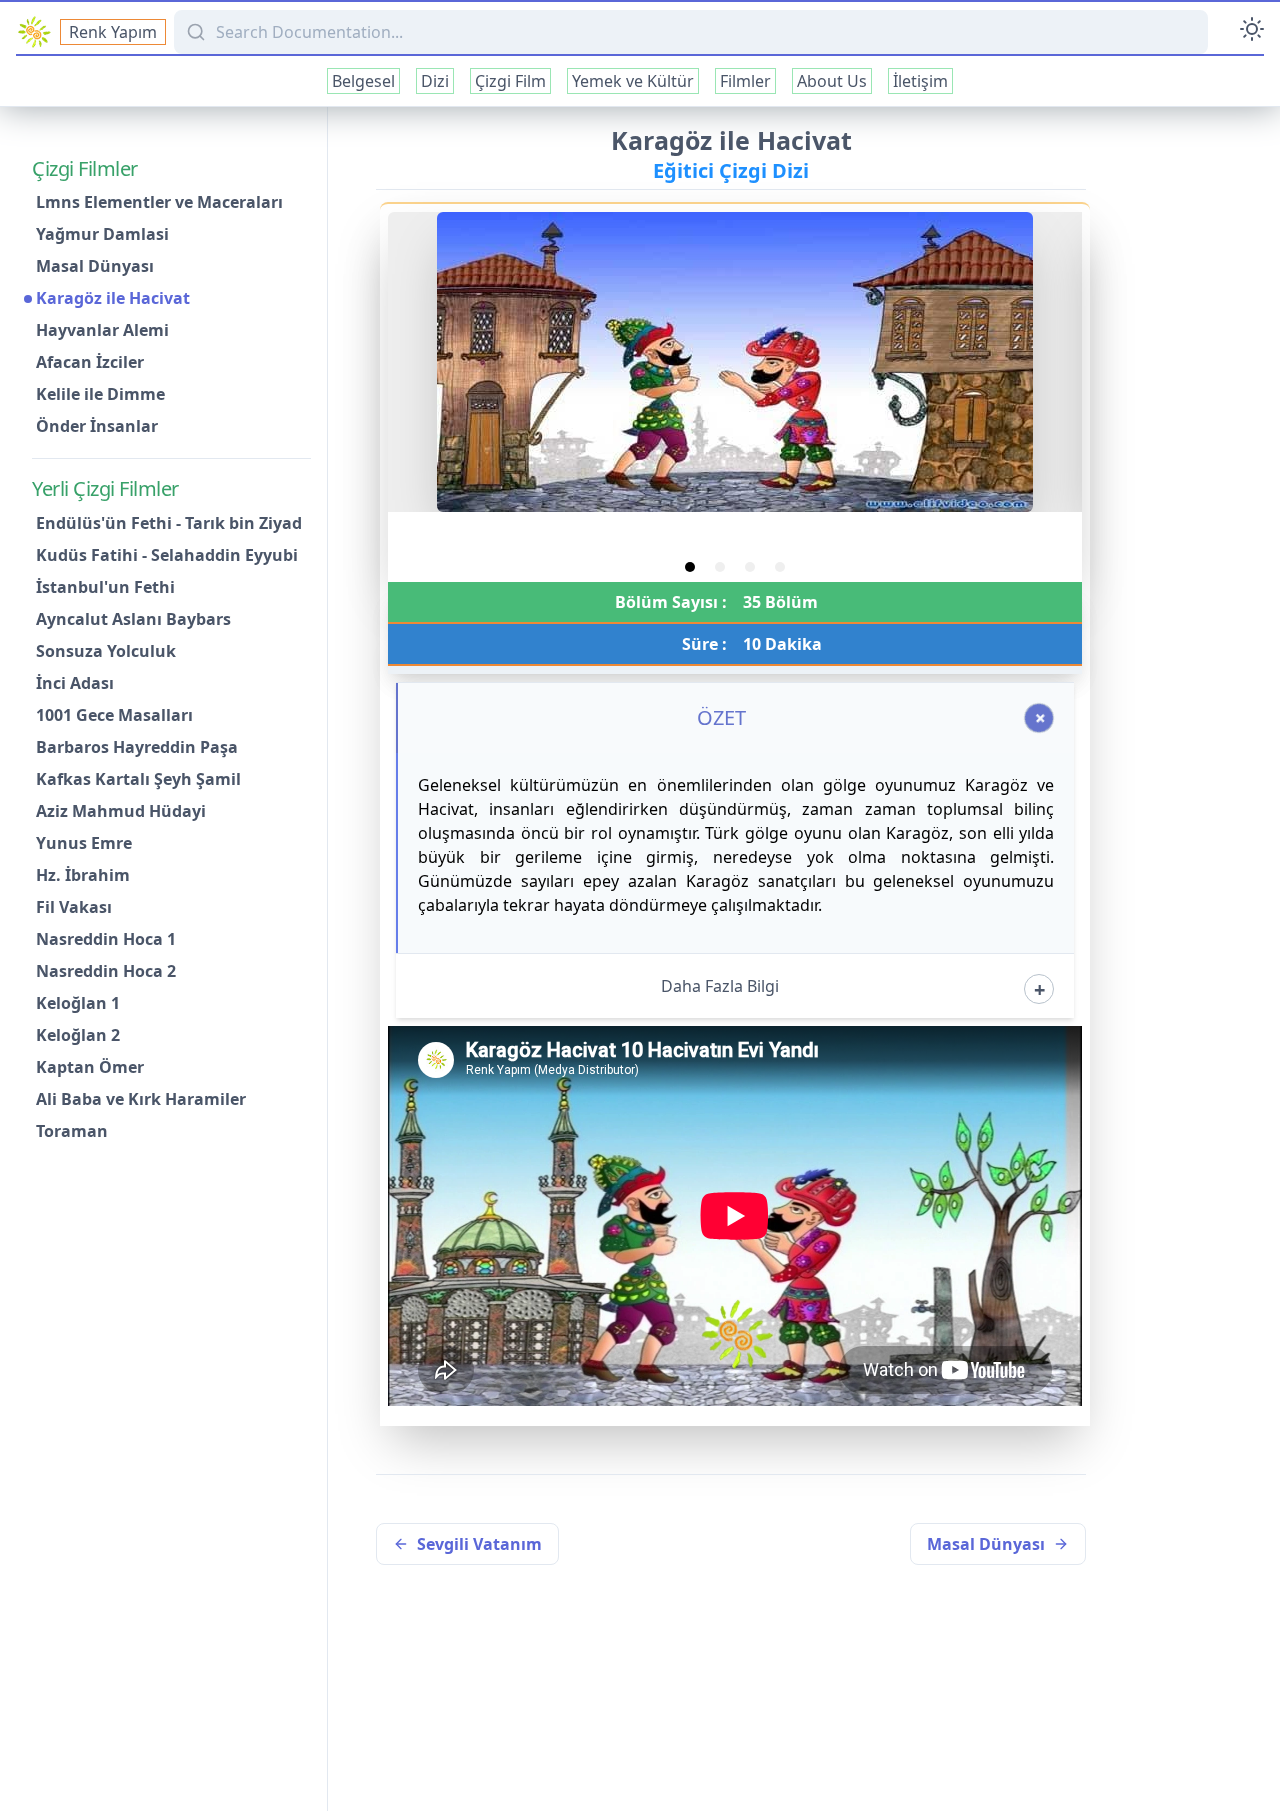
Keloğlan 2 (78, 1035)
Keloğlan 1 (78, 1003)
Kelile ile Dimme (100, 395)
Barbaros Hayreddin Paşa (137, 747)
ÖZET (721, 717)
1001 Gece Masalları (114, 715)
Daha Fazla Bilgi (720, 986)
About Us (832, 81)
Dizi (435, 81)
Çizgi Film (510, 81)
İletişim (920, 81)
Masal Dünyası (95, 267)
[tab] (690, 567)
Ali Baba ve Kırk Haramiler (141, 1099)
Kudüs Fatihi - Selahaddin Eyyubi (167, 555)
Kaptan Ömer (90, 1067)
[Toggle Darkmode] (1252, 32)
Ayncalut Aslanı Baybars (133, 619)
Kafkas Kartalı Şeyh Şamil (138, 779)
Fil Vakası (74, 907)
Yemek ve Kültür (633, 81)
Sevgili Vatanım (479, 1544)
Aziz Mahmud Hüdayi (121, 811)
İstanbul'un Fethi (105, 587)
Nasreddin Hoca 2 (106, 971)
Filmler (745, 81)
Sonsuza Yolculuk (106, 651)
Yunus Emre (84, 843)
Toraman (72, 1131)
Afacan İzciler (90, 363)
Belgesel (363, 81)
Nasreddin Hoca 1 (106, 939)
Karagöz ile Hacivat (113, 299)
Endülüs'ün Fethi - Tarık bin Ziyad (169, 523)
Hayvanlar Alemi (102, 331)
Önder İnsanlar (97, 427)
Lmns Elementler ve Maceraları (159, 203)
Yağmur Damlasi (102, 235)
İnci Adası (75, 683)
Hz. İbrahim (83, 875)
